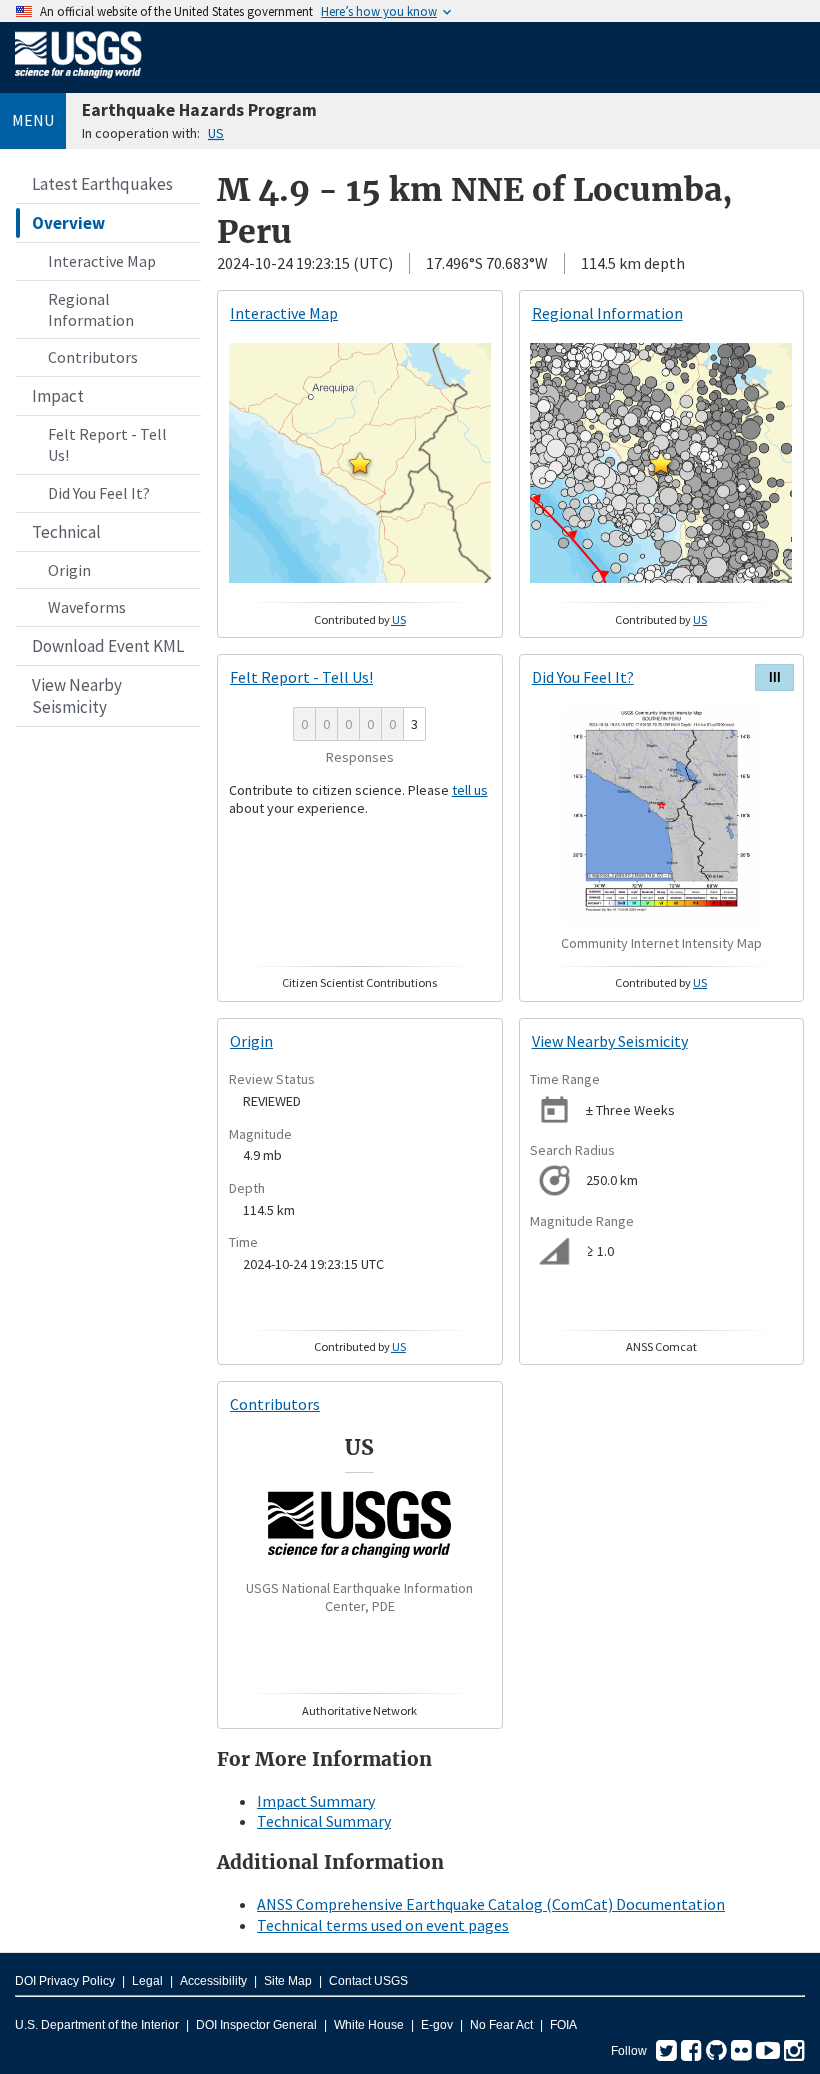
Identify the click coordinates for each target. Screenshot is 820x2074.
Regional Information (91, 309)
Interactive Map (102, 261)
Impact (58, 396)
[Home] (78, 82)
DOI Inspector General (256, 2025)
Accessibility (213, 1981)
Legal (147, 1981)
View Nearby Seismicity (77, 696)
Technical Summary (324, 1821)
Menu (33, 120)
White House (369, 2025)
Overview (68, 223)
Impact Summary (316, 1801)
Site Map (288, 1981)
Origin (69, 570)
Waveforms (87, 607)
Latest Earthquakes (102, 184)
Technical (66, 532)
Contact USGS (368, 1981)
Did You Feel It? (99, 493)
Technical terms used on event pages (383, 1925)
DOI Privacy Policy (65, 1981)
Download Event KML (108, 646)
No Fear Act (501, 2025)
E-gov (437, 2025)
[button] (360, 463)
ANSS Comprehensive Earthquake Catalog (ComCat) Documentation (491, 1904)
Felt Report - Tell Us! (107, 444)
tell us (470, 790)
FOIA (563, 2025)
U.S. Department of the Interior (97, 2025)
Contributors (93, 357)
